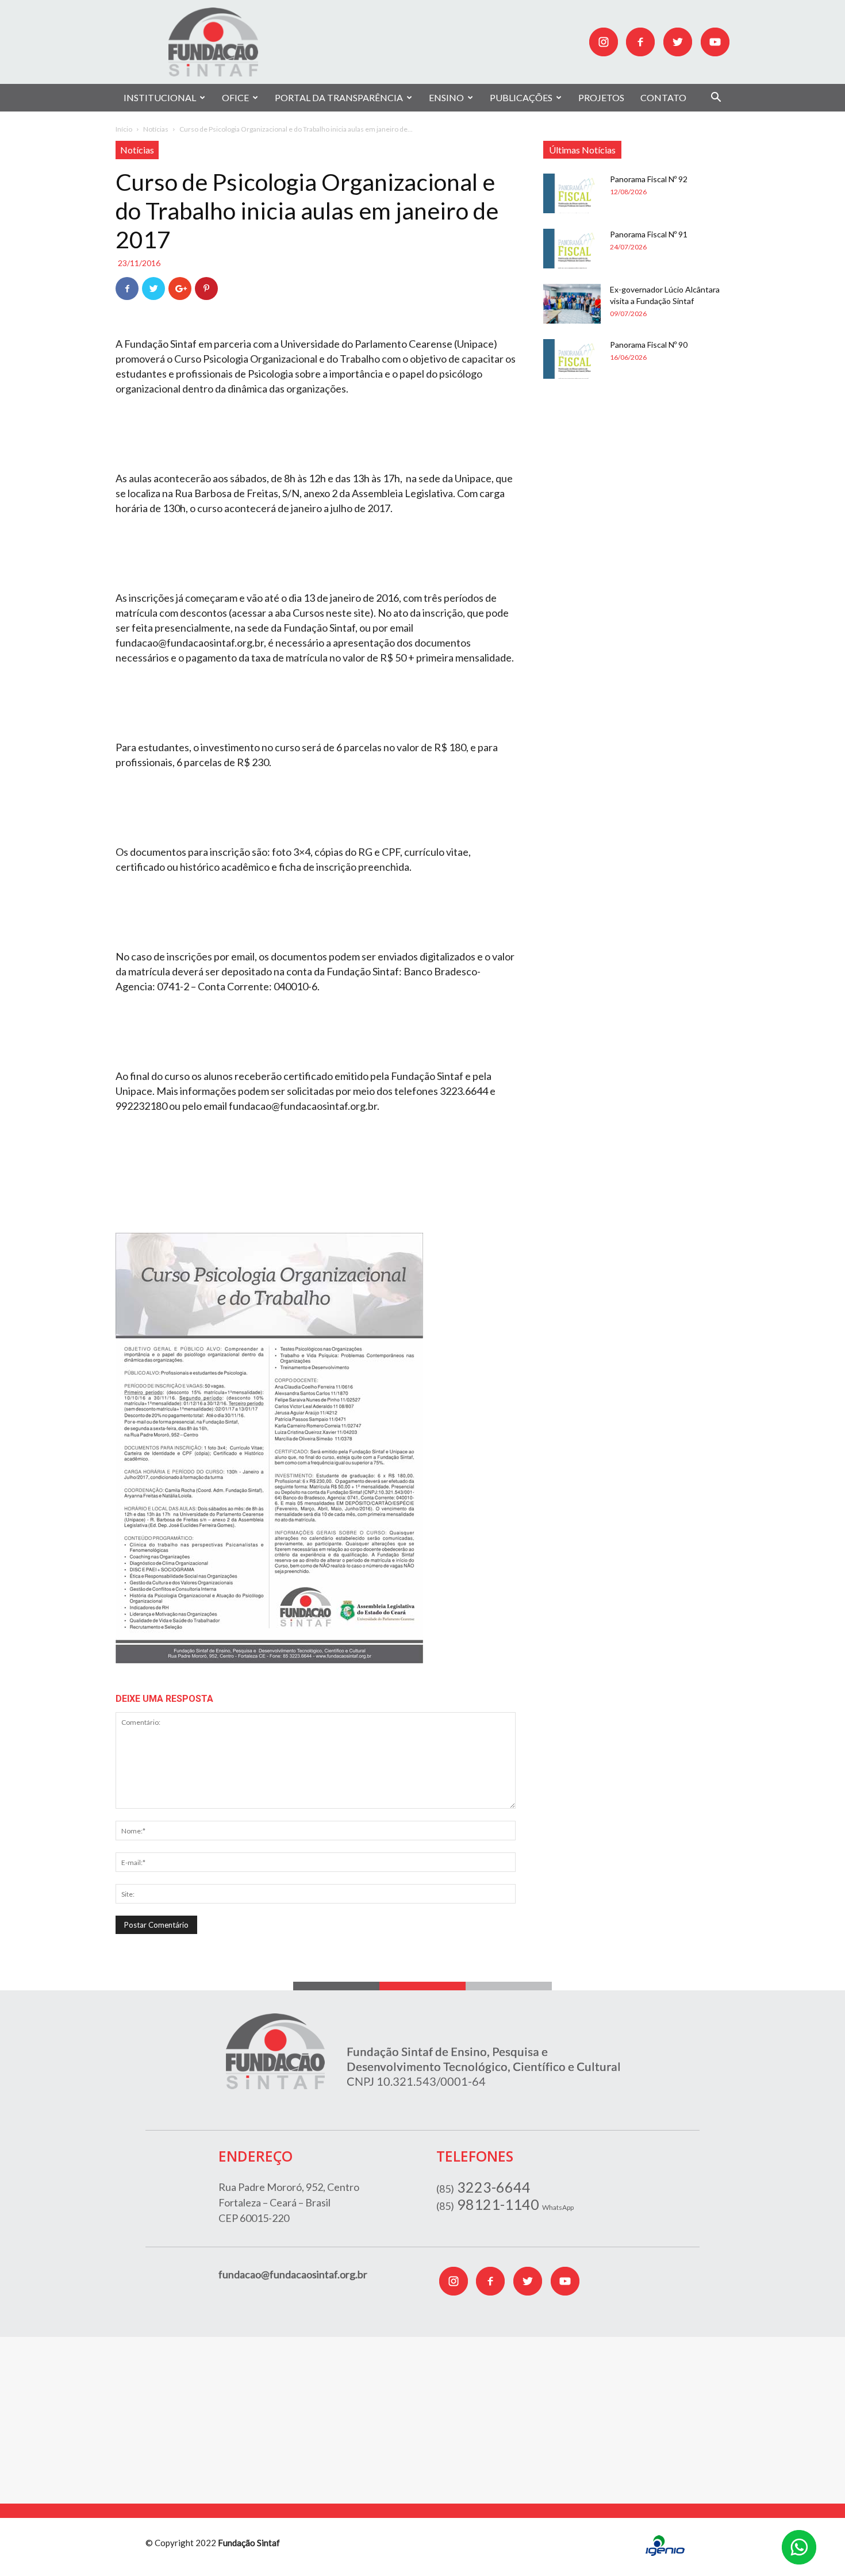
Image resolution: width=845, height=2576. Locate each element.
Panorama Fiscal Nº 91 (649, 234)
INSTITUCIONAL (160, 97)
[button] (716, 99)
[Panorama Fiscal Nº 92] (572, 193)
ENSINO (446, 97)
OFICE (235, 97)
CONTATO (663, 97)
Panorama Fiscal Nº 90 (649, 345)
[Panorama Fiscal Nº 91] (572, 249)
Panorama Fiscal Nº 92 (649, 179)
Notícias (156, 129)
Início (124, 129)
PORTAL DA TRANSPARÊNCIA (339, 97)
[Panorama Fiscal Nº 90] (572, 359)
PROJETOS (601, 97)
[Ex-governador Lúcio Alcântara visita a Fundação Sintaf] (572, 304)
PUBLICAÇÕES (521, 97)
